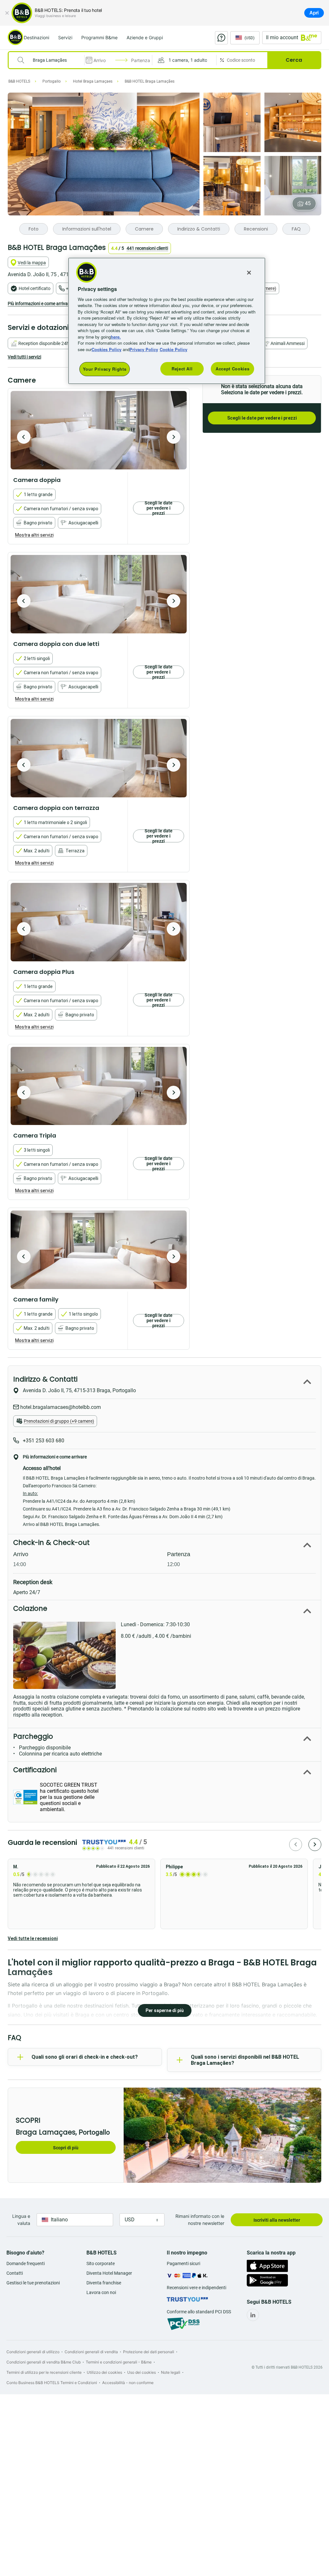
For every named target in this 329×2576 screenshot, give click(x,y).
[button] (184, 60)
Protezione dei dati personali (149, 2352)
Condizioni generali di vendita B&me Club (44, 2362)
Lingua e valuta (21, 2220)
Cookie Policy (173, 349)
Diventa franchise (104, 2283)
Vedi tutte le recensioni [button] (33, 1938)
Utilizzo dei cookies (104, 2372)
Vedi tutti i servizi (24, 357)
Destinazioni (36, 37)
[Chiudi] (7, 13)
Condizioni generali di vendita (91, 2352)
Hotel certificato (35, 288)
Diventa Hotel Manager (109, 2273)
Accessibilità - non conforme (128, 2383)
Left (24, 437)
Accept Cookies (232, 369)
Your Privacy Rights (105, 369)
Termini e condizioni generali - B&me (119, 2362)
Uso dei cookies (142, 2372)
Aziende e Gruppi (145, 37)
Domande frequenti (26, 2263)
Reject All (182, 369)
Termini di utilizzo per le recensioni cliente (44, 2372)
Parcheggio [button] (33, 1736)
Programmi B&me (99, 37)
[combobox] (50, 60)
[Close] (249, 273)
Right (173, 437)
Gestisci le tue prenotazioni (33, 2283)
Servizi (65, 37)
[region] (167, 321)
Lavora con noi (101, 2292)
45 (308, 203)
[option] (99, 430)
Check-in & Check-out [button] (51, 1542)
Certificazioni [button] (35, 1770)
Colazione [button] (30, 1608)
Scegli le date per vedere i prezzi (262, 418)
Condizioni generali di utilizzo (33, 2352)
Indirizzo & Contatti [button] (45, 1379)
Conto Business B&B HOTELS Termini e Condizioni (52, 2383)
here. (116, 337)
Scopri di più (66, 2148)
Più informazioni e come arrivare (40, 304)
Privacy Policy (144, 349)
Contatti (15, 2273)
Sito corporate (101, 2263)
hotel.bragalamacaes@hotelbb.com (60, 1407)
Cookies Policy (107, 349)
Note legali (171, 2372)
